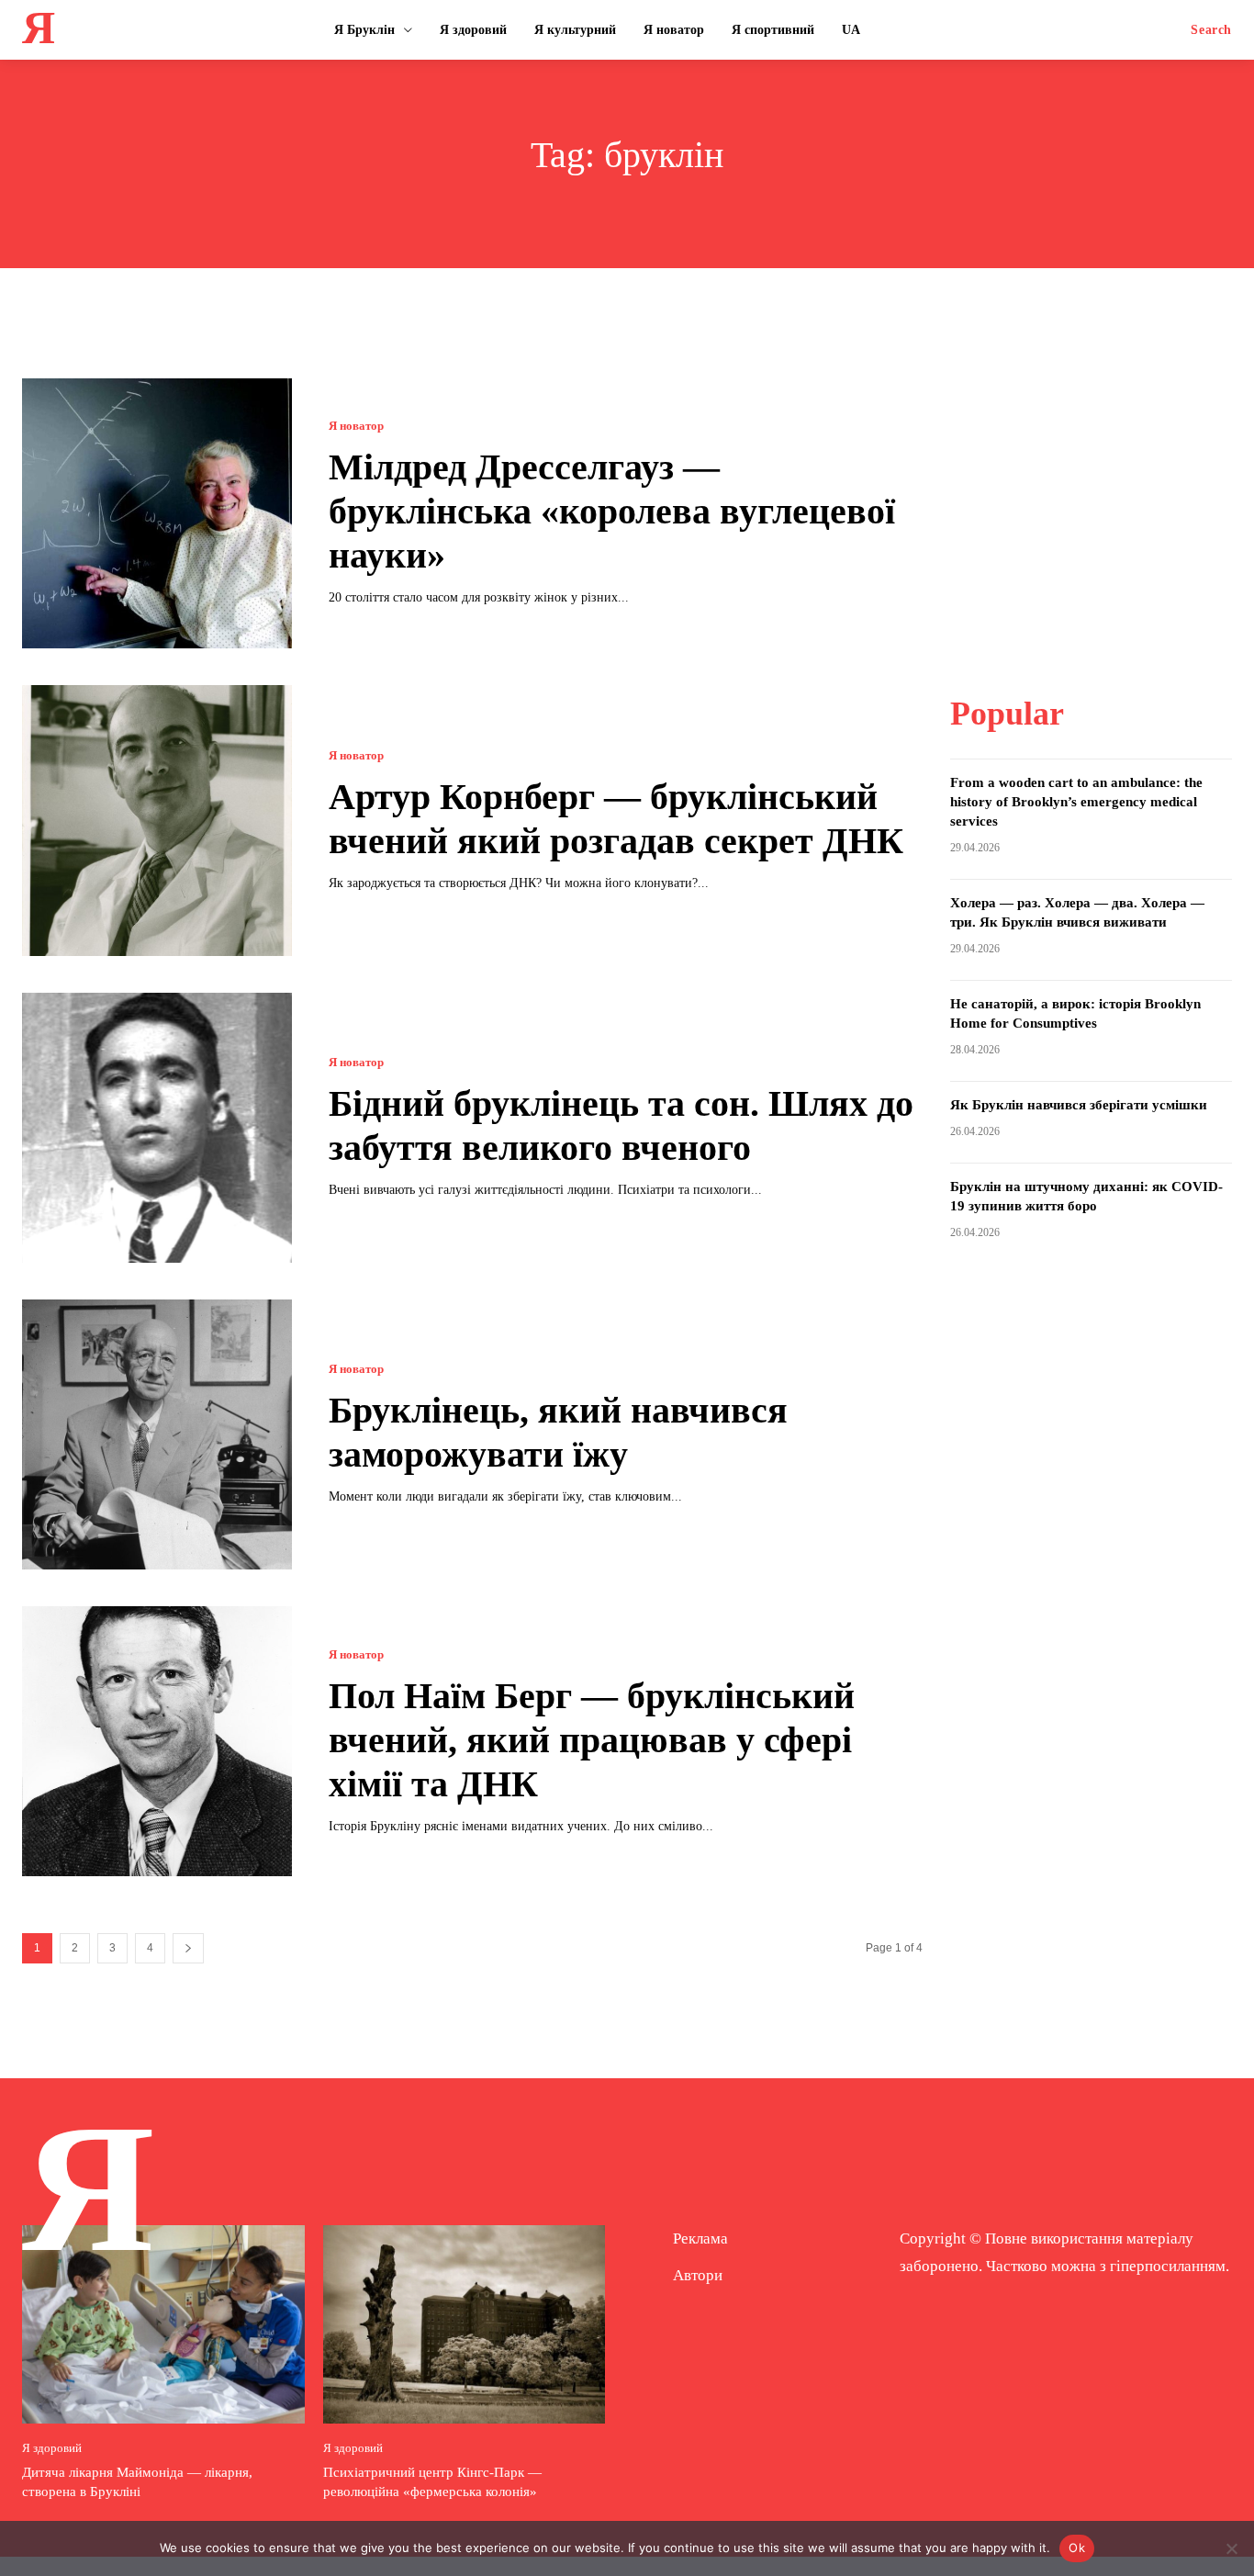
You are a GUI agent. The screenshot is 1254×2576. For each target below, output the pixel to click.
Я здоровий (52, 2448)
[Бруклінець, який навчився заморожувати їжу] (157, 1434)
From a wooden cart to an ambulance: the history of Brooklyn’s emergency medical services (1076, 802)
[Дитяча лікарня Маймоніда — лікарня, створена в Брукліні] (163, 2324)
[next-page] (188, 1948)
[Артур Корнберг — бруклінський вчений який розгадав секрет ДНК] (157, 820)
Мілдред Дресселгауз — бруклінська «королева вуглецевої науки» (612, 511)
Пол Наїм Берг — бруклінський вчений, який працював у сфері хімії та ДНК (592, 1740)
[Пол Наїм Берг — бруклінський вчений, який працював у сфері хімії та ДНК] (157, 1741)
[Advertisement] (1092, 493)
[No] (1231, 2548)
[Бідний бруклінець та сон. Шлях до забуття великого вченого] (157, 1128)
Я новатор (356, 426)
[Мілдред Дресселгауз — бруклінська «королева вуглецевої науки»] (157, 513)
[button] (1211, 30)
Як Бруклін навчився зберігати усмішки (1079, 1105)
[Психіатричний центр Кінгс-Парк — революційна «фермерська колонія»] (465, 2324)
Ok (1077, 2548)
